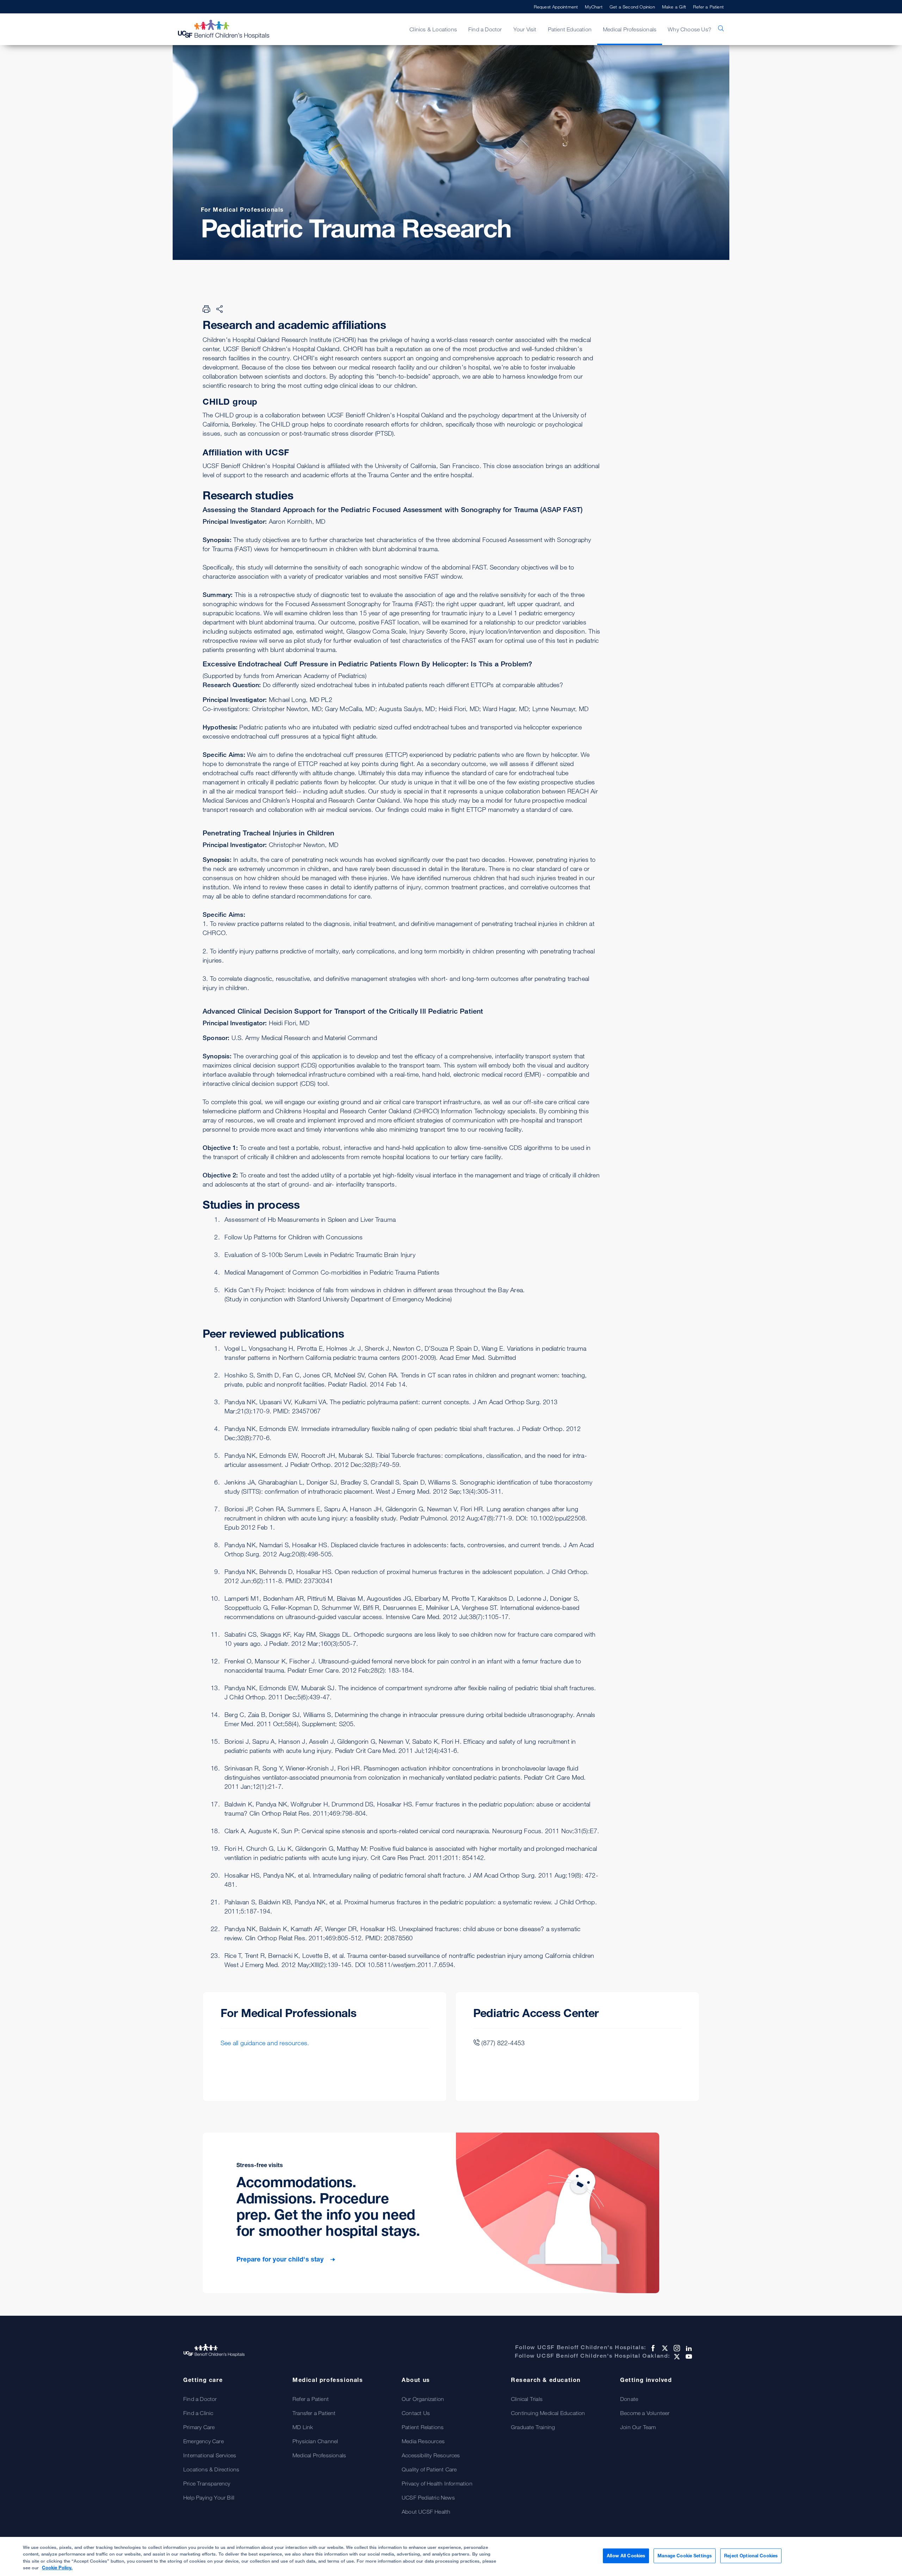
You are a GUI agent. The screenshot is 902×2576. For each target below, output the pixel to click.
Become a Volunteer (645, 2413)
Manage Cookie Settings (685, 2556)
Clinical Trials (527, 2399)
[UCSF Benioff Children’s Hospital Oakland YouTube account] (688, 2357)
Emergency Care (203, 2441)
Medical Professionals (319, 2455)
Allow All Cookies (626, 2556)
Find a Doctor (200, 2399)
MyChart (594, 7)
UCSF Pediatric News (428, 2497)
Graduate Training (533, 2427)
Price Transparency (207, 2483)
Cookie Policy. (57, 2568)
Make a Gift (674, 7)
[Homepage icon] (231, 29)
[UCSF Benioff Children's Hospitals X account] (664, 2348)
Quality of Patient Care (429, 2469)
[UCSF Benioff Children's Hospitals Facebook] (652, 2348)
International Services (210, 2455)
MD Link (303, 2427)
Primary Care (199, 2427)
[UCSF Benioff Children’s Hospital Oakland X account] (676, 2357)
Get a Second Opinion (632, 7)
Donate (629, 2399)
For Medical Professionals (242, 210)
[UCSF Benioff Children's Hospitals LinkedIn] (688, 2348)
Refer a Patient (708, 7)
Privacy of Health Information (437, 2483)
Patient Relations (423, 2427)
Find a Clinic (198, 2413)
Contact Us (416, 2413)
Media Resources (423, 2441)
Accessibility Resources (431, 2455)
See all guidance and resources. (265, 2043)
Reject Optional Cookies (751, 2556)
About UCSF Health (426, 2512)
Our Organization (423, 2399)
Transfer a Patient (314, 2413)
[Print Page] (206, 309)
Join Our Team (638, 2427)
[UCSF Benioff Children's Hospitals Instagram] (676, 2348)
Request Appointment (556, 7)
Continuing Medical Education (548, 2413)
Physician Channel (315, 2441)
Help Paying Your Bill (209, 2497)
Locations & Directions (211, 2469)
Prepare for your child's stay (281, 2259)
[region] (451, 2556)
